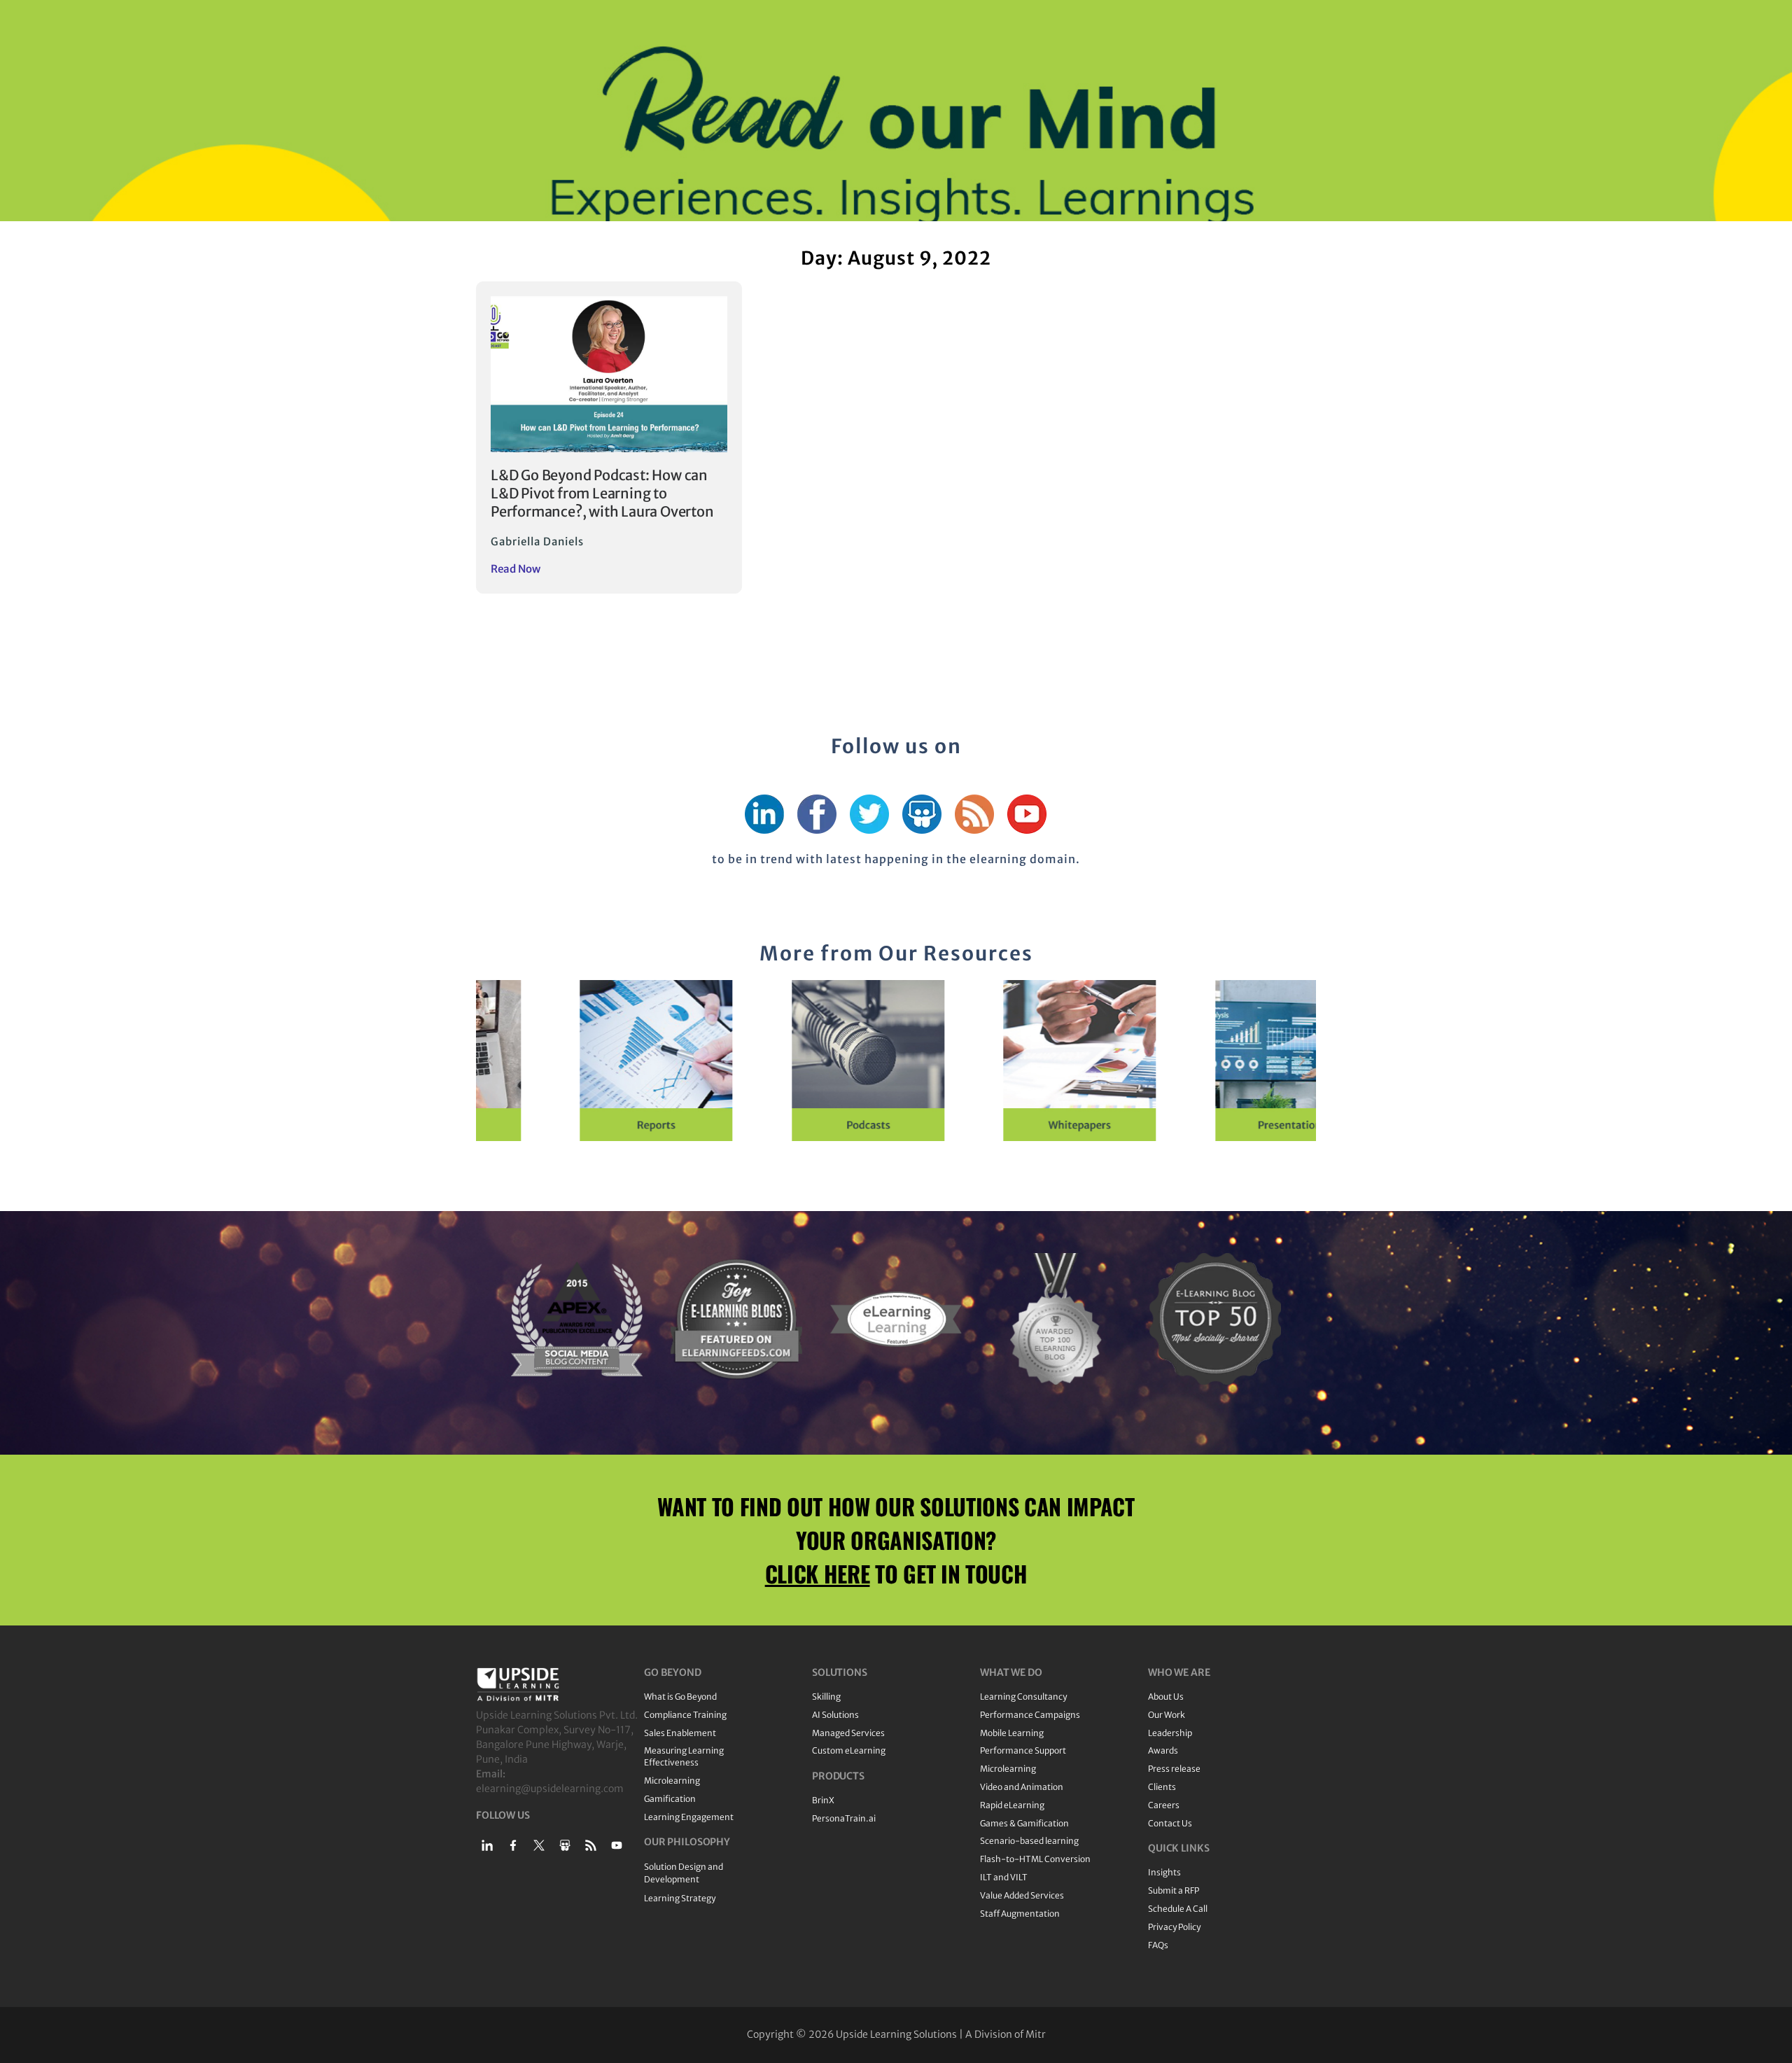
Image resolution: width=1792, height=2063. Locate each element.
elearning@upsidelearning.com (550, 1789)
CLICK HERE (818, 1573)
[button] (490, 1061)
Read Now (516, 569)
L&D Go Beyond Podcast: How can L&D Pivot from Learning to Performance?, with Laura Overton (602, 493)
